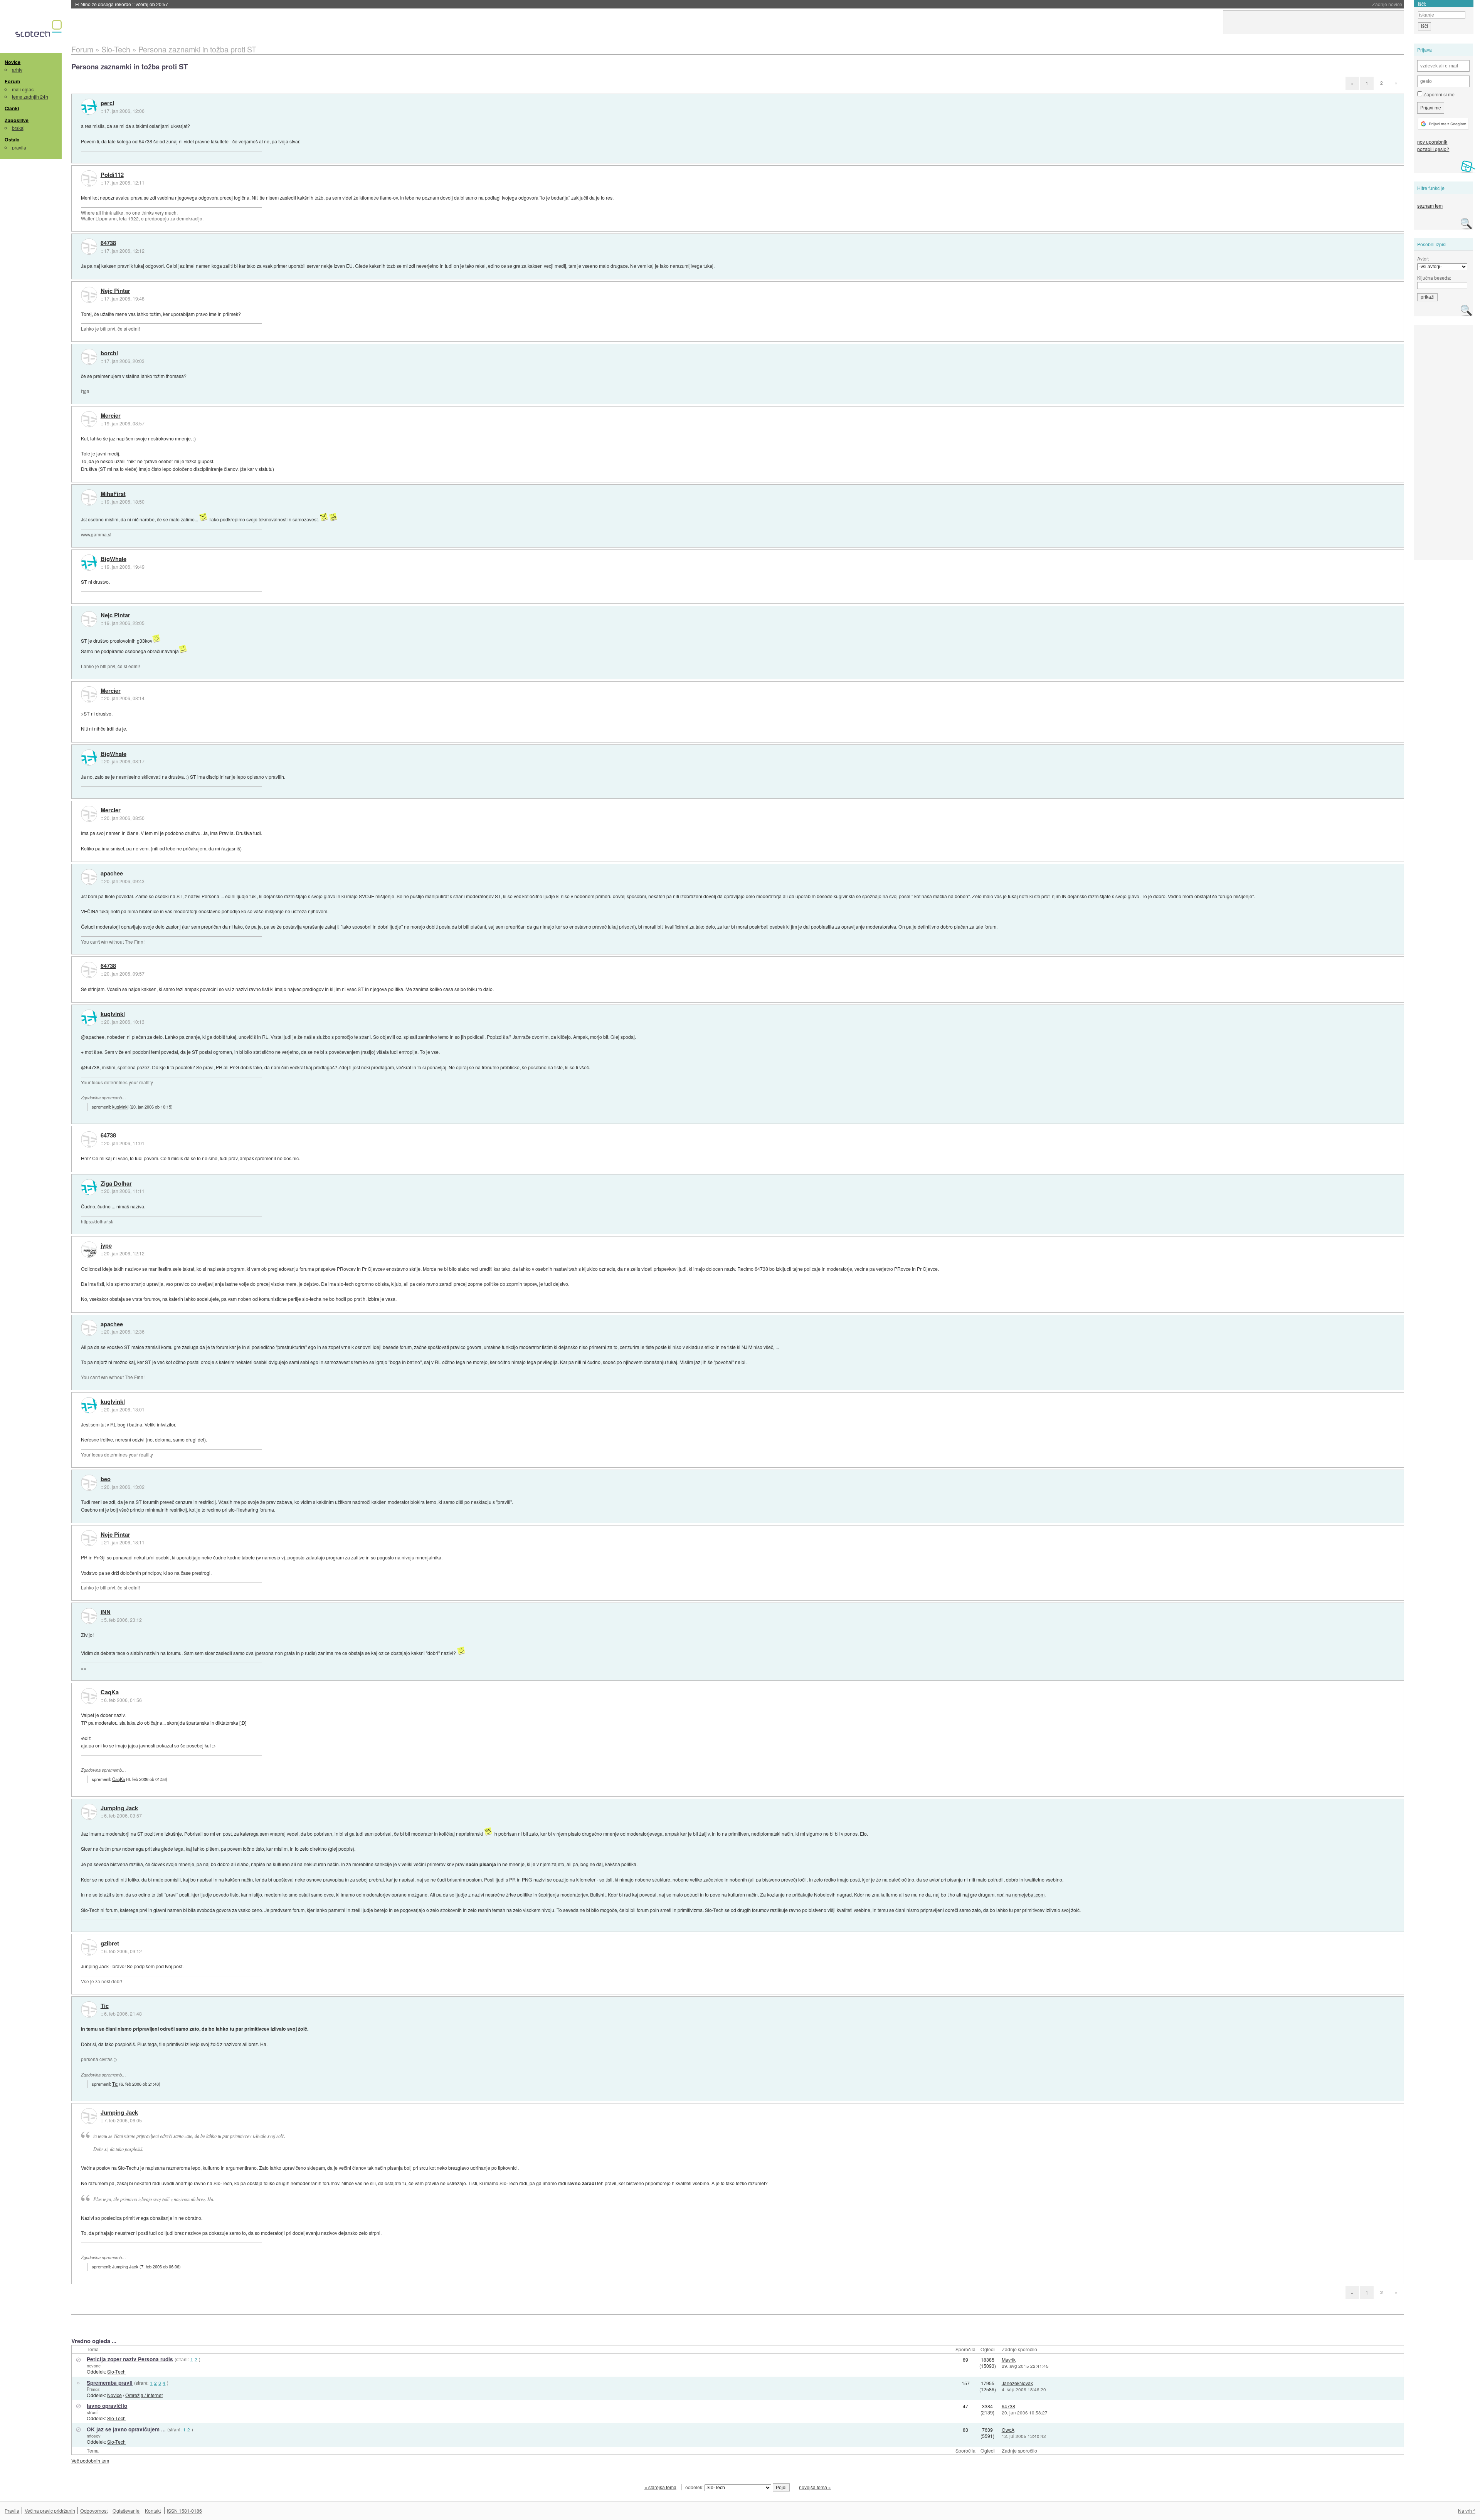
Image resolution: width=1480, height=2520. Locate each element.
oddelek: (695, 2487)
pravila (19, 147)
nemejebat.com (1028, 1894)
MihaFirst (113, 494)
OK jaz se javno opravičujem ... (126, 2429)
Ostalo (12, 139)
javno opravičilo (107, 2406)
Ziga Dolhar (116, 1184)
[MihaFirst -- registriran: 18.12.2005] (89, 497)
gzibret (110, 1944)
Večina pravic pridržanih (50, 2511)
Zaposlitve (17, 120)
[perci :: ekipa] (89, 107)
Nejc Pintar (115, 291)
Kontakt (153, 2511)
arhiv (17, 70)
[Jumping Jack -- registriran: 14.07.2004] (89, 1812)
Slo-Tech (116, 2371)
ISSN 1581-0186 (184, 2511)
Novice (13, 62)
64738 (108, 243)
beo (106, 1479)
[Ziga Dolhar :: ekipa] (89, 1187)
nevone (94, 2365)
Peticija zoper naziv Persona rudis (130, 2359)
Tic (105, 2006)
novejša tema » (815, 2487)
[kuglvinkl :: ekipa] (89, 1018)
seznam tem (1430, 206)
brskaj (18, 128)
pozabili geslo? (1433, 149)
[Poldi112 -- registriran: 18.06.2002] (89, 178)
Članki (12, 108)
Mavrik (1009, 2360)
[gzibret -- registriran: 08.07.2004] (89, 1947)
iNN (106, 1612)
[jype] (89, 1250)
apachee (112, 874)
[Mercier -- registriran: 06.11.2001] (89, 419)
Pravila (12, 2511)
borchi (109, 353)
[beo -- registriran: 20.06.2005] (89, 1483)
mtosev (94, 2436)
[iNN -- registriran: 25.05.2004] (89, 1616)
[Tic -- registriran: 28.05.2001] (89, 2009)
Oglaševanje (126, 2511)
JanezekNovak (1017, 2383)
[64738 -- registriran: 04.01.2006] (89, 247)
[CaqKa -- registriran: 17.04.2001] (89, 1696)
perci (107, 103)
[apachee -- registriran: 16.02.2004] (89, 877)
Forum (12, 81)
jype (106, 1246)
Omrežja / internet (144, 2395)
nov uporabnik (1432, 142)
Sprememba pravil (110, 2383)
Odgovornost (94, 2511)
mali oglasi (23, 89)
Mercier (111, 416)
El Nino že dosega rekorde (122, 4)
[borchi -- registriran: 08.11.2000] (89, 357)
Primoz (93, 2389)
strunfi (93, 2412)
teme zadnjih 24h (30, 97)
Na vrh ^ (1467, 2511)
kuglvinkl (113, 1014)
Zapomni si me (1438, 94)
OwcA (1008, 2430)
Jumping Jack (119, 1808)
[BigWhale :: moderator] (89, 563)
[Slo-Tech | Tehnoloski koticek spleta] (40, 30)
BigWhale (114, 559)
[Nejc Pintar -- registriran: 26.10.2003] (89, 295)
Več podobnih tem (90, 2460)
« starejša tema (660, 2487)
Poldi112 (112, 175)
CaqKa (110, 1692)
